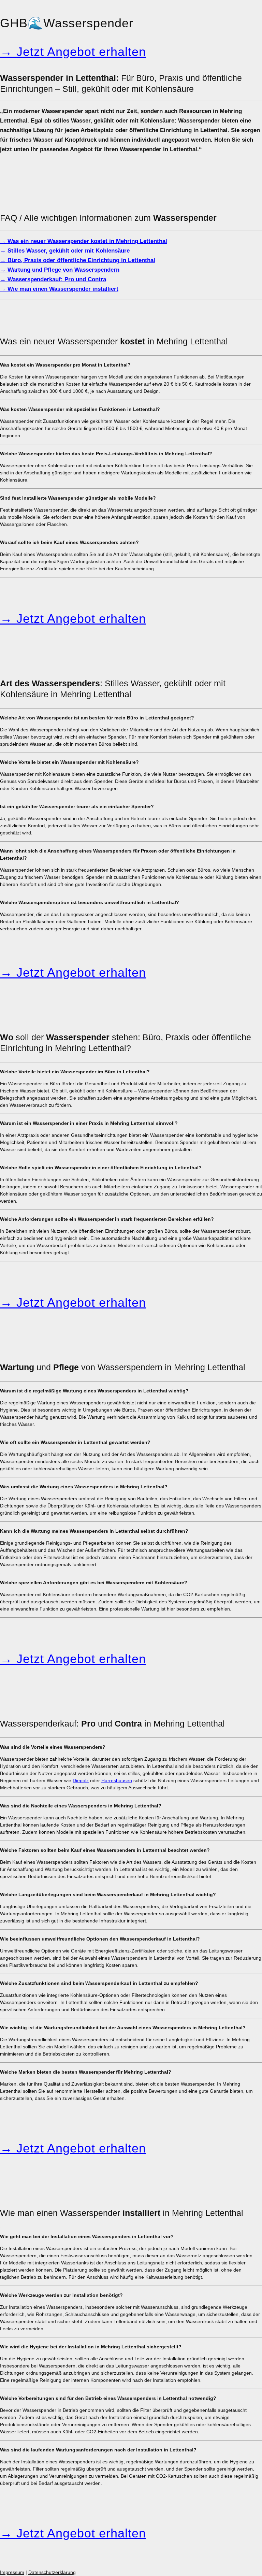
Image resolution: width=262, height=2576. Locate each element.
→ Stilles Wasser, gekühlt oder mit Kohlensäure (65, 251)
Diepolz (81, 1780)
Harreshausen (117, 1780)
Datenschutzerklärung (52, 2572)
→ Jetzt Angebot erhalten (73, 52)
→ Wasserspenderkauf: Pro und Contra (53, 279)
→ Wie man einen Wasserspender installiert (59, 289)
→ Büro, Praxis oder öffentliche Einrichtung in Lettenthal (78, 260)
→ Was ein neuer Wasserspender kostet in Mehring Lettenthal (84, 241)
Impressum (12, 2572)
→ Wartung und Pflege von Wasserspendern (60, 270)
